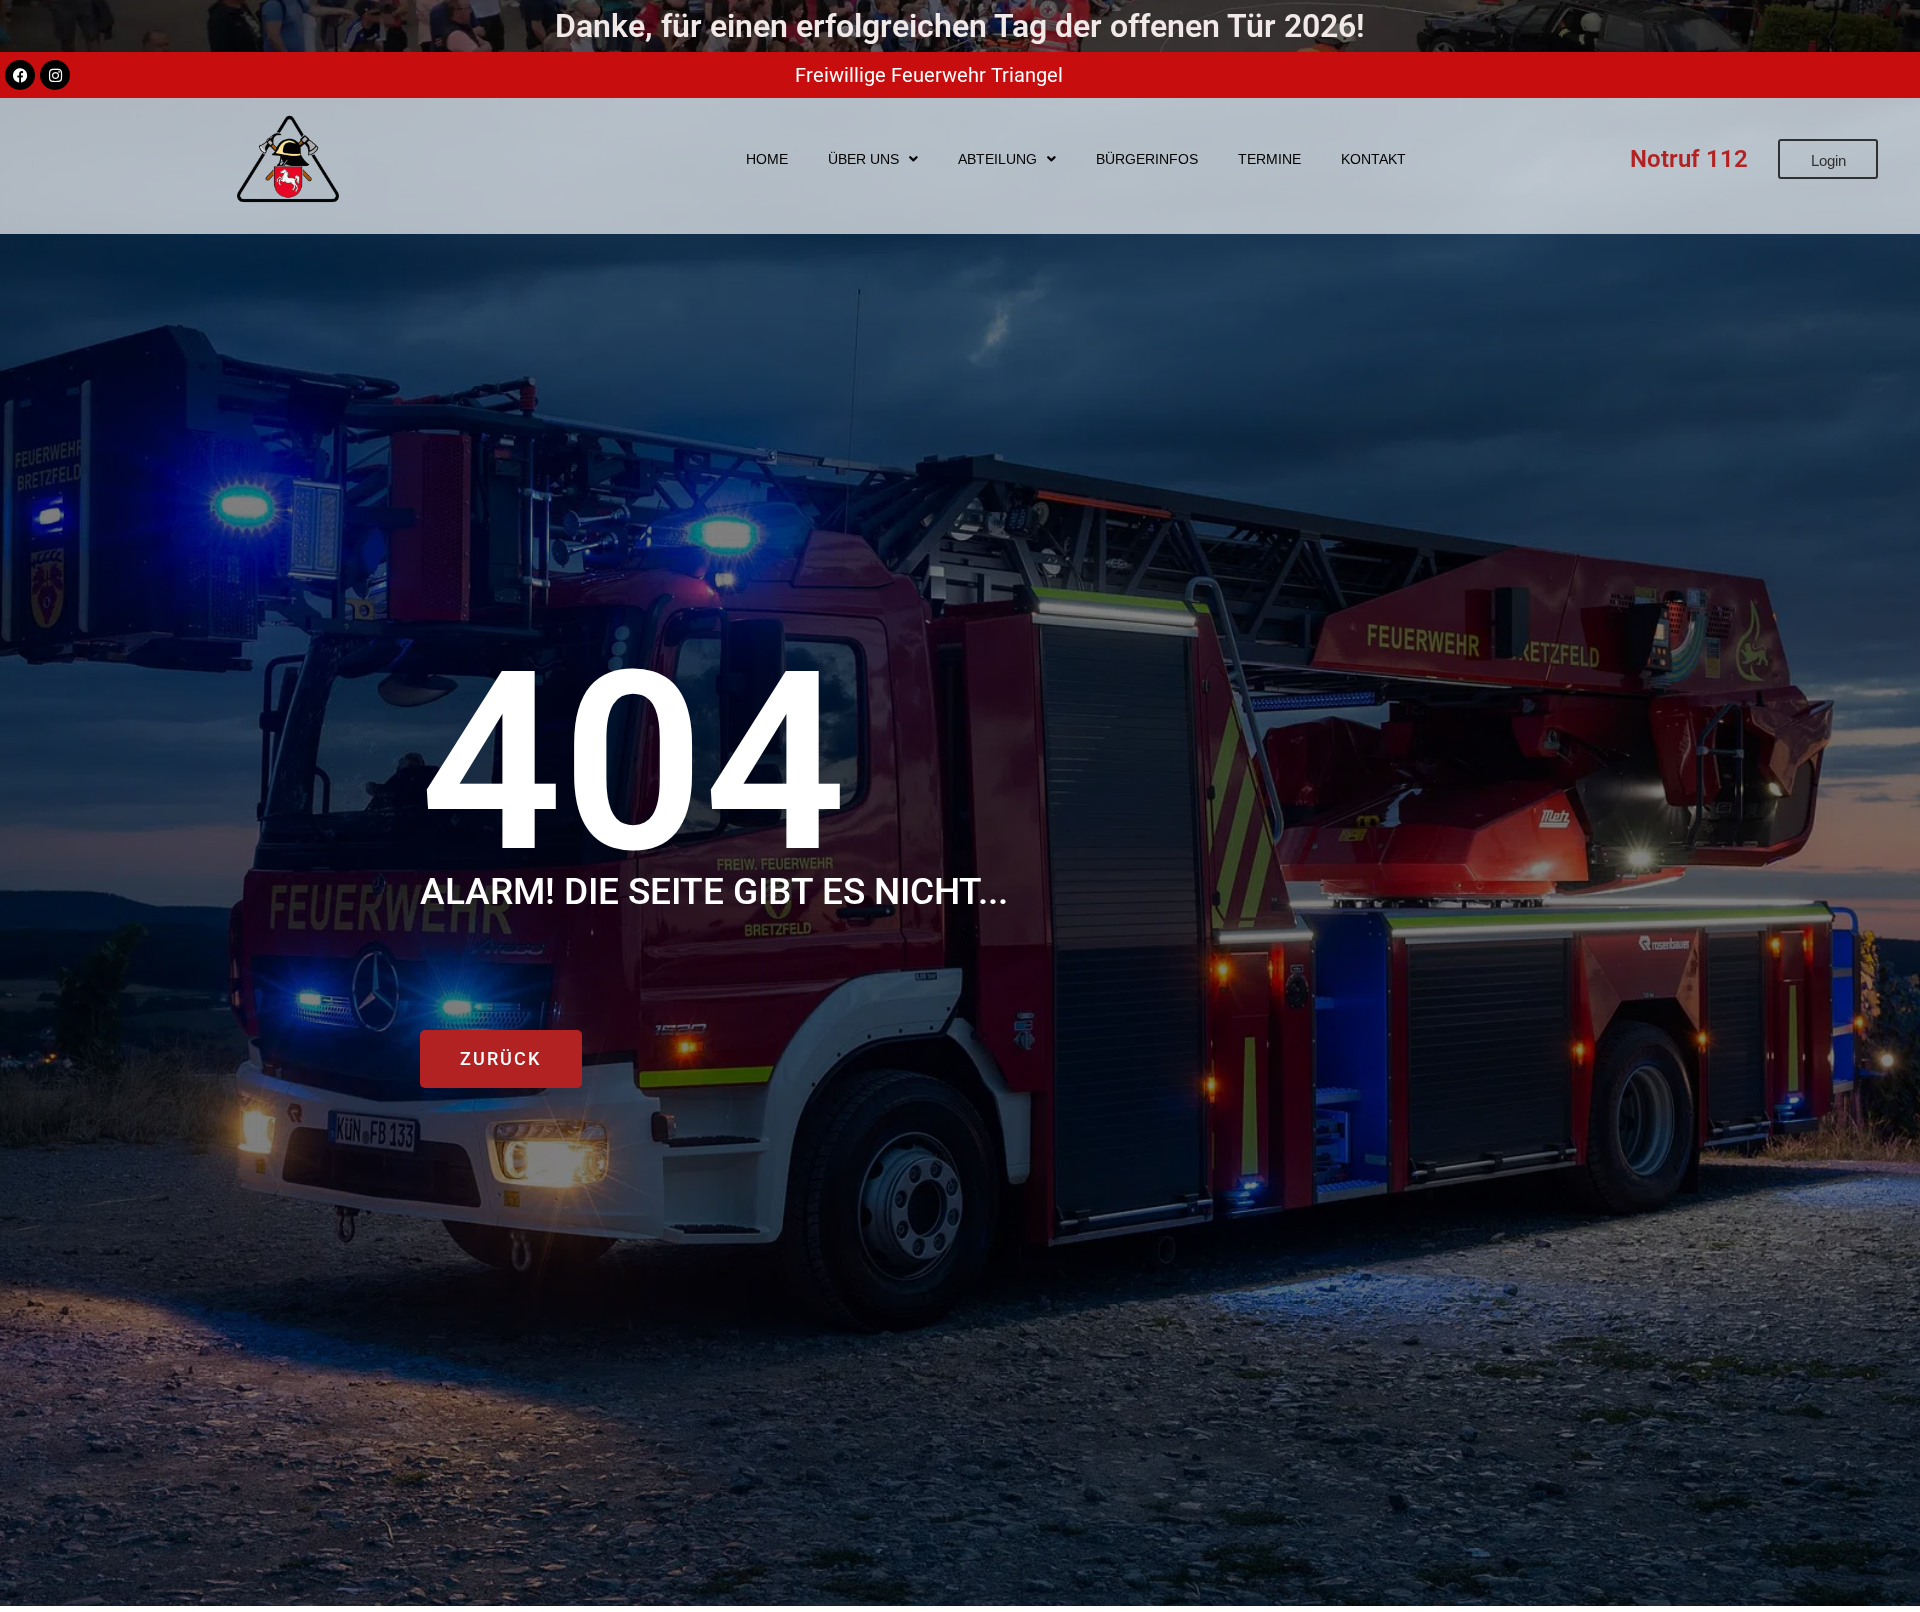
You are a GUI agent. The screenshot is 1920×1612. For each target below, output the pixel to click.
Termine (1269, 159)
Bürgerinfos (1147, 159)
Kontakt (1373, 159)
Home (767, 159)
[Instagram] (55, 75)
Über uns (863, 159)
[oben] (1883, 1525)
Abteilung (997, 159)
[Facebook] (20, 75)
